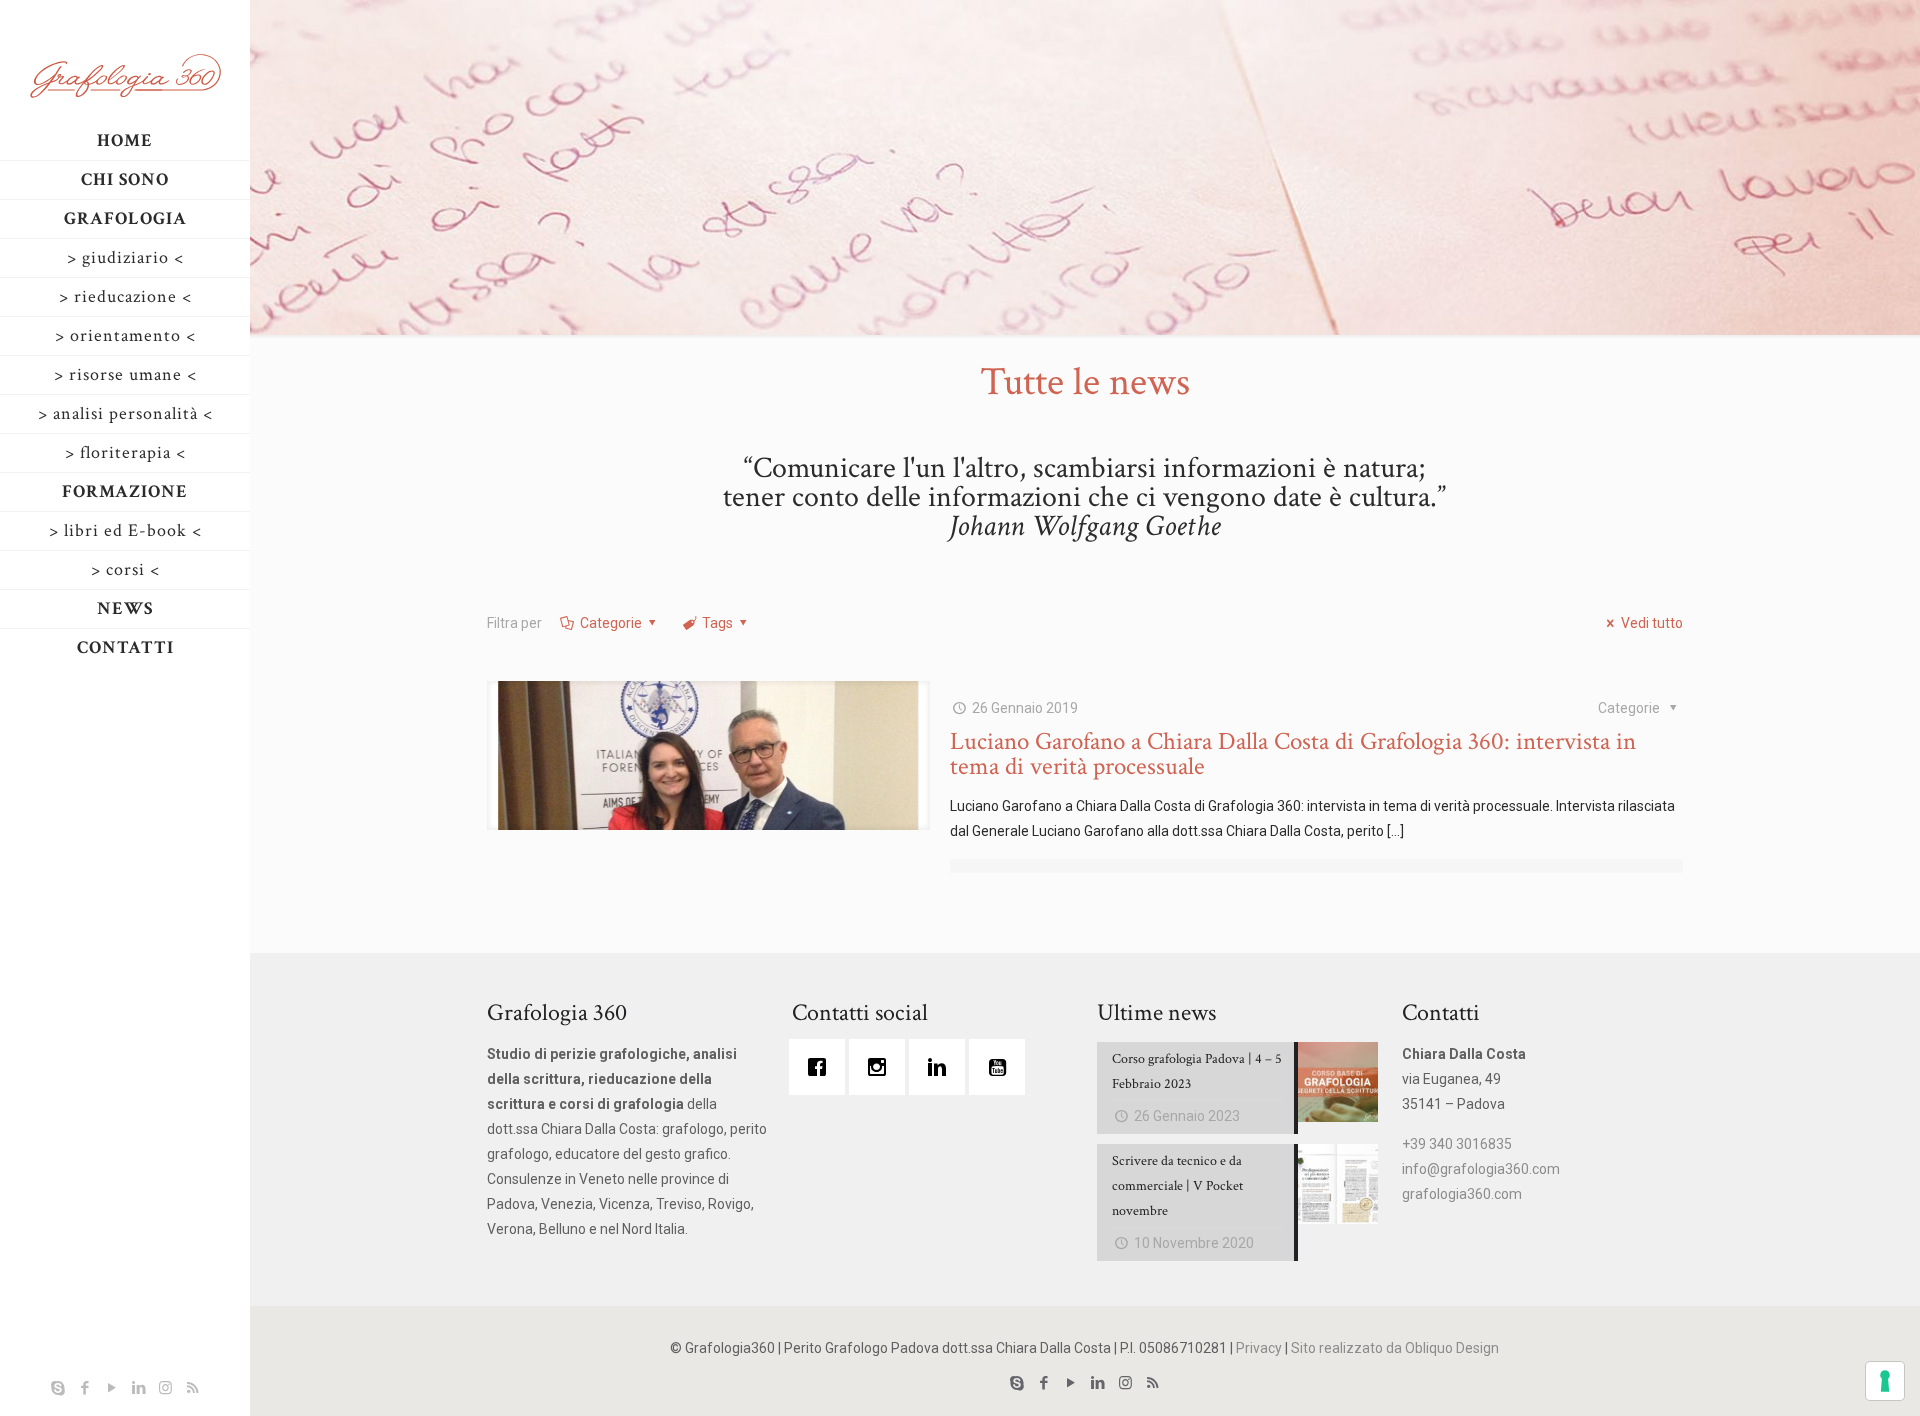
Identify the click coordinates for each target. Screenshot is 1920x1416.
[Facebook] (84, 1388)
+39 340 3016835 (1457, 1144)
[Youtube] (1002, 1067)
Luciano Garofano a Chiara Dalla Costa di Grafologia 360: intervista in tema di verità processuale (1293, 754)
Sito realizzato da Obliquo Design (1395, 1348)
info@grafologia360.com (1481, 1169)
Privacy (1259, 1348)
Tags (717, 623)
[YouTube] (111, 1388)
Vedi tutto (1652, 623)
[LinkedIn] (138, 1388)
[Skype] (57, 1388)
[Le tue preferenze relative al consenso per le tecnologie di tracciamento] (1885, 1381)
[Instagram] (165, 1388)
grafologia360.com (1462, 1194)
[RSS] (192, 1388)
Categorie (611, 623)
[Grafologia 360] (125, 75)
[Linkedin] (942, 1067)
